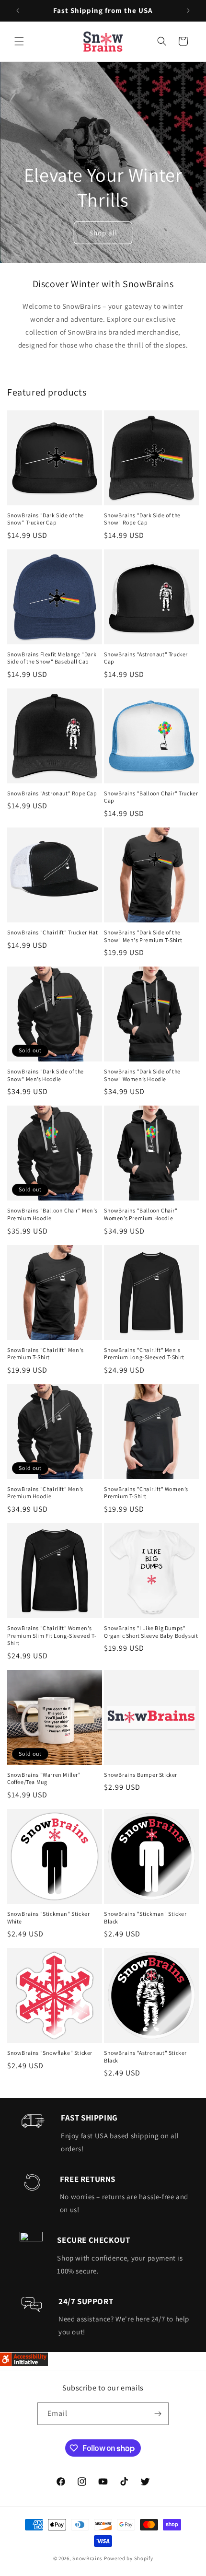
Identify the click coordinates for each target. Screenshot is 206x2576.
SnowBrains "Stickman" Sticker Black (145, 1917)
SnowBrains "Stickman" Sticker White (48, 1917)
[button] (19, 41)
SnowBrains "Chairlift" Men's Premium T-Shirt (46, 1354)
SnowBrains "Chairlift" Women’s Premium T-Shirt (146, 1493)
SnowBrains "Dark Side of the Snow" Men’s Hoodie (46, 1075)
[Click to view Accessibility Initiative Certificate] (24, 2363)
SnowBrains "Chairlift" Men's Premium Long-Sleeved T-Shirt (144, 1354)
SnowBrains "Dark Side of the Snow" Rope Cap (142, 519)
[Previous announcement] (18, 11)
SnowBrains (87, 2558)
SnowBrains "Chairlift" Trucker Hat (52, 932)
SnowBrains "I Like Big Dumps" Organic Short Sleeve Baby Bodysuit (151, 1632)
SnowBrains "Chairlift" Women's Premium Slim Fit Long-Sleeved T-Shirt (52, 1635)
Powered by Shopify (129, 2558)
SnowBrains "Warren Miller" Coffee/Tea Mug (44, 1778)
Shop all (103, 232)
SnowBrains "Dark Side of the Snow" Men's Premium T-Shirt (143, 936)
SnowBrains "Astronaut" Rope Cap (52, 793)
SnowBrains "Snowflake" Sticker (50, 2053)
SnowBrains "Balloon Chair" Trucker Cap (151, 797)
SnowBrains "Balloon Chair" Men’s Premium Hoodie (52, 1214)
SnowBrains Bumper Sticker (141, 1775)
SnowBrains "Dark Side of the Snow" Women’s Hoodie (142, 1075)
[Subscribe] (158, 2414)
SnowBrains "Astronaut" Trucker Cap (146, 658)
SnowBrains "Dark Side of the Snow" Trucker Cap (46, 519)
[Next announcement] (188, 11)
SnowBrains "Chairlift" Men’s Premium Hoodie (45, 1493)
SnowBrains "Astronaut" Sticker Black (145, 2057)
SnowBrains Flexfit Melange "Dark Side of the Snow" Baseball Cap (52, 658)
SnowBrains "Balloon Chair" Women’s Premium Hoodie (141, 1214)
